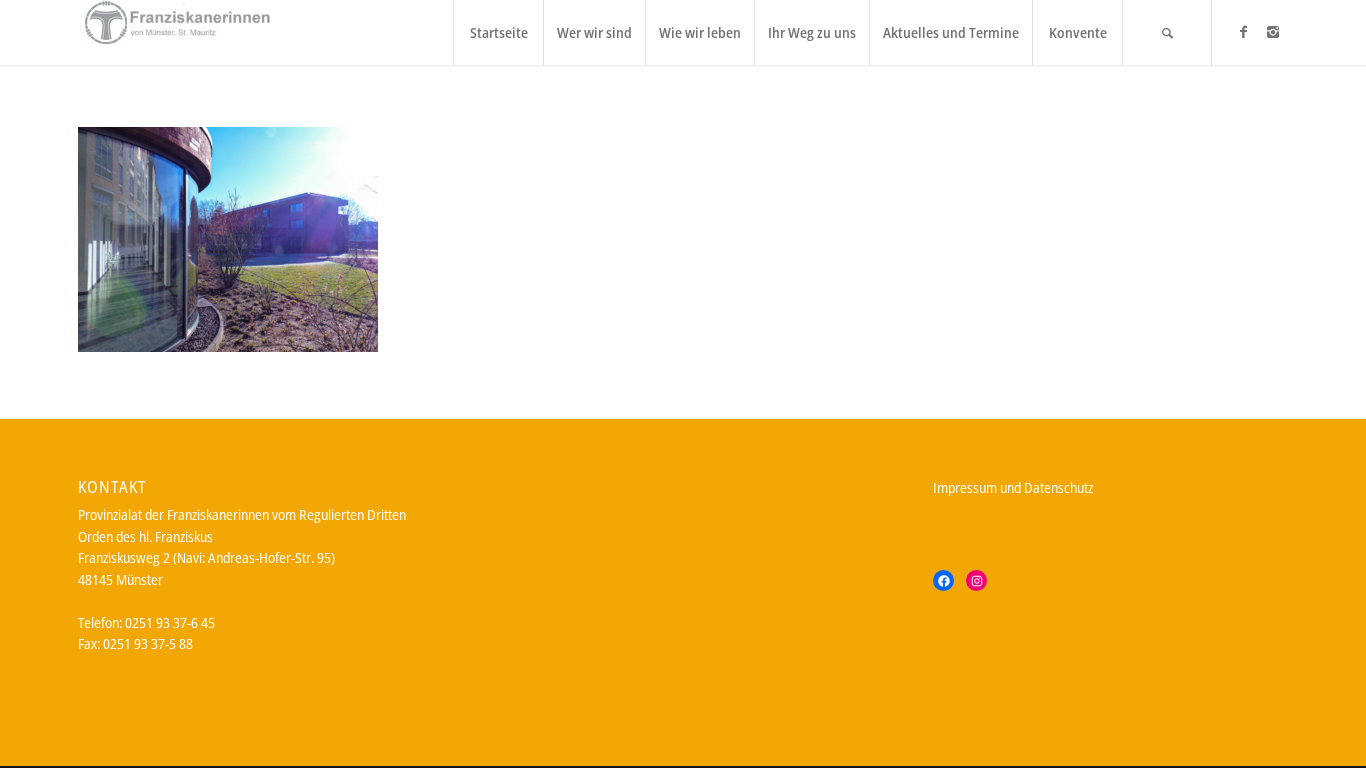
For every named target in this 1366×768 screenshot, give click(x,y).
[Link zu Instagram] (1273, 32)
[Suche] (1167, 32)
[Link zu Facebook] (1243, 32)
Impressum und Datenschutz (1013, 487)
